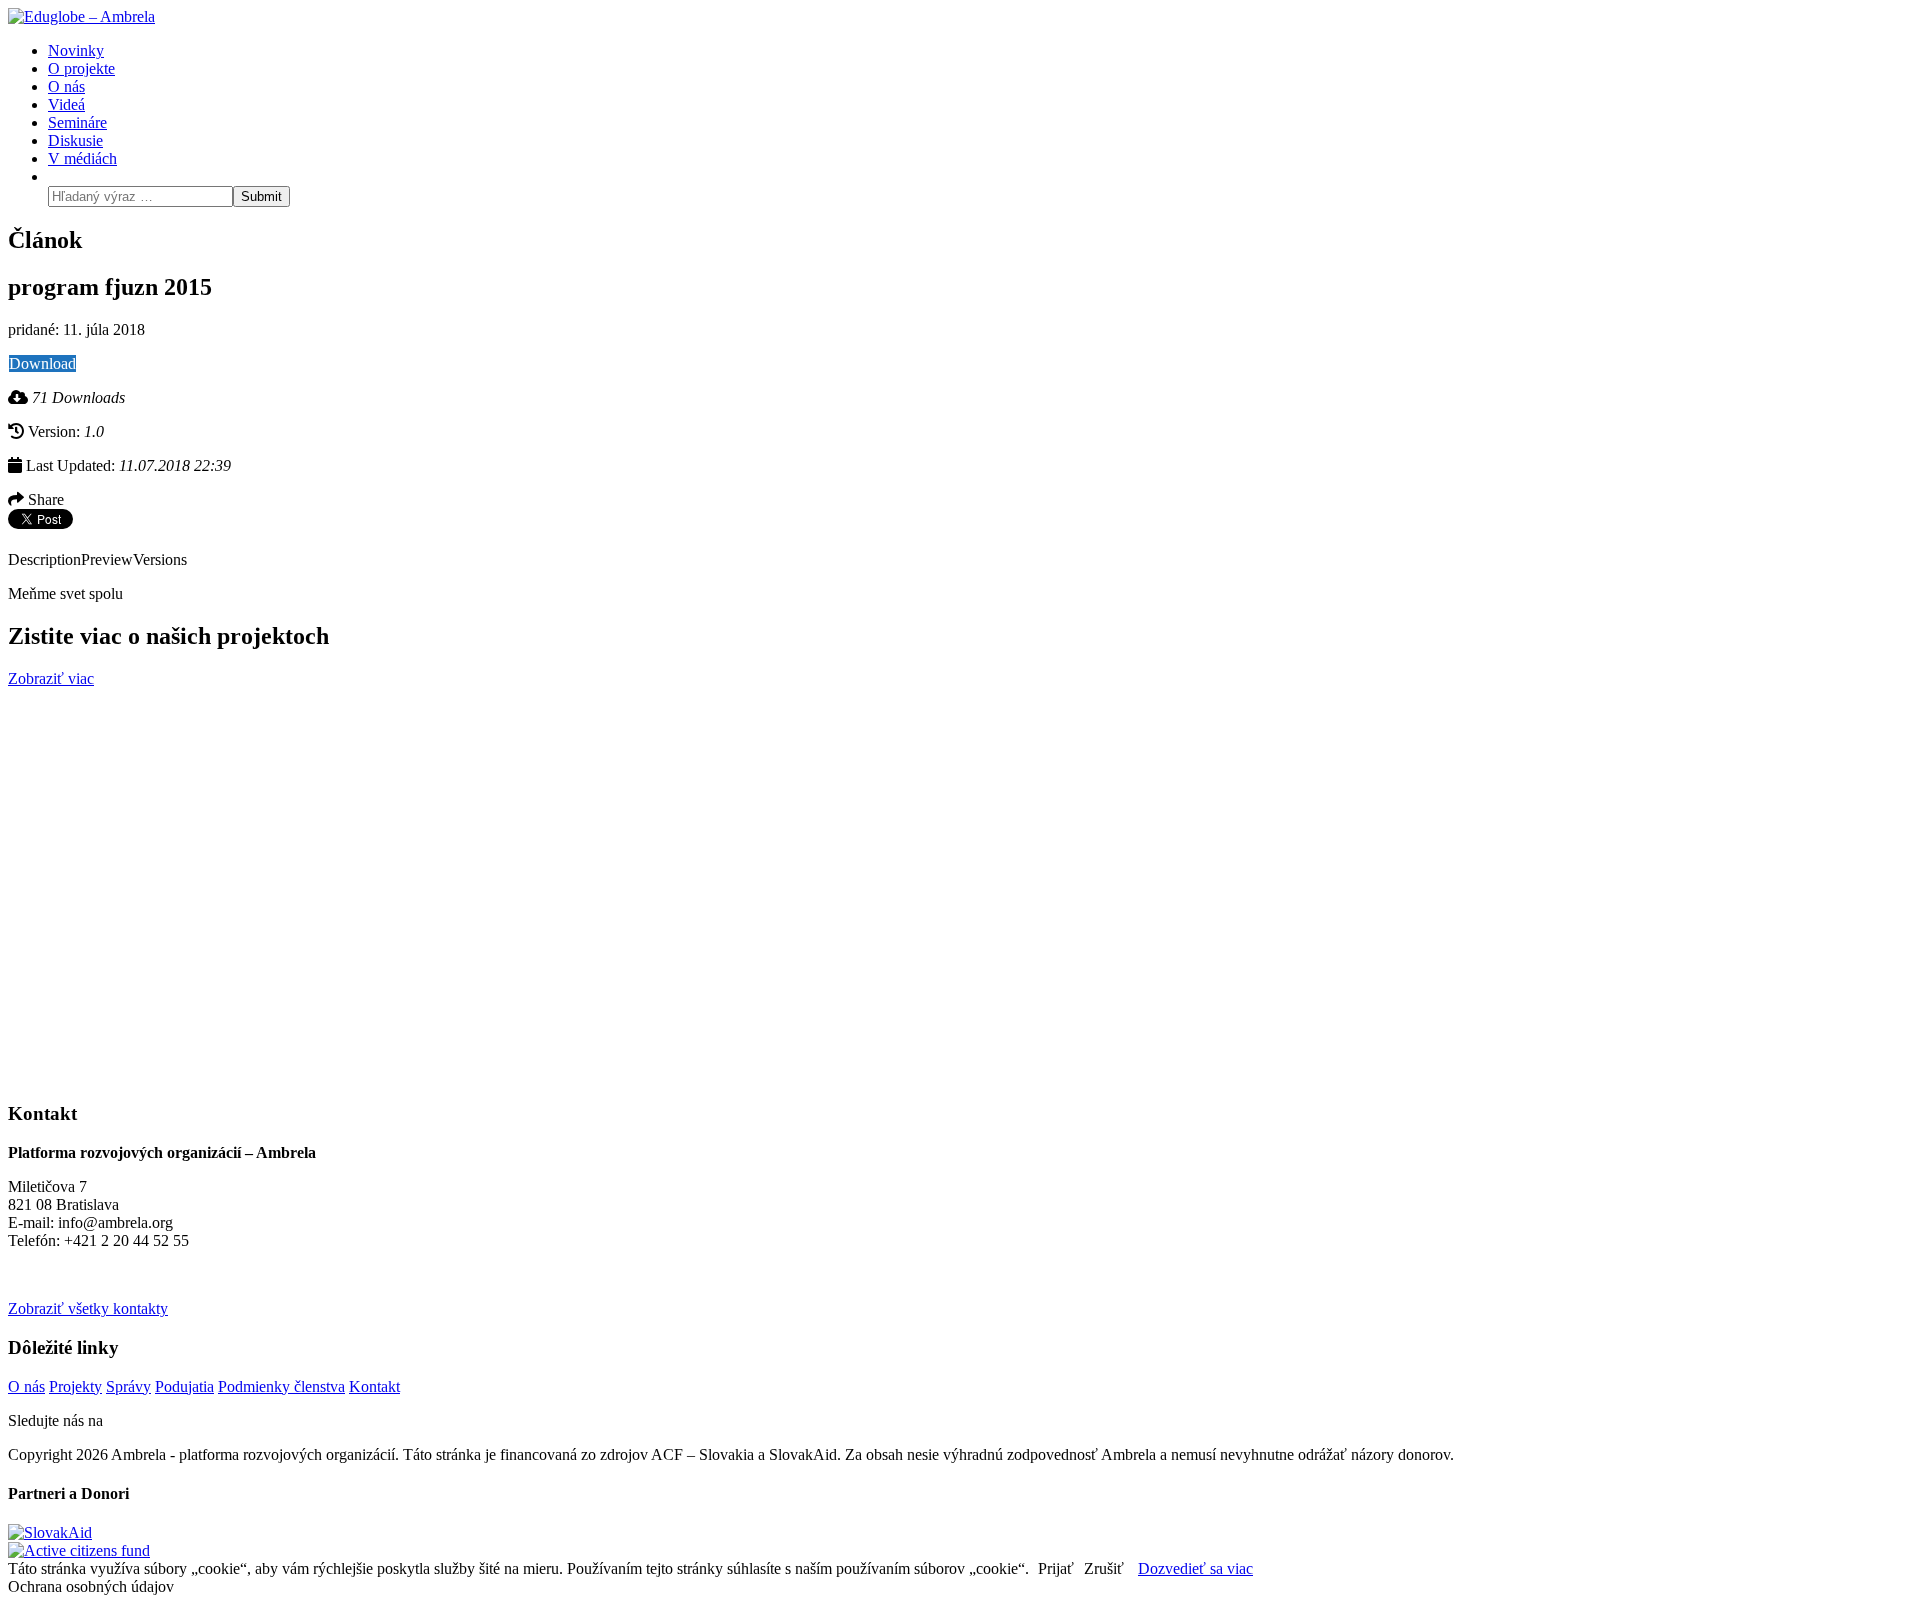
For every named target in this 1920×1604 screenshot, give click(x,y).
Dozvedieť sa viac (1195, 1568)
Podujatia (184, 1386)
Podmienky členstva (281, 1386)
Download (42, 363)
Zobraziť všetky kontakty (88, 1308)
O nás (26, 1386)
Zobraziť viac (51, 678)
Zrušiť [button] (1104, 1568)
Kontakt (374, 1386)
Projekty (75, 1386)
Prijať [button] (1056, 1568)
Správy (128, 1386)
